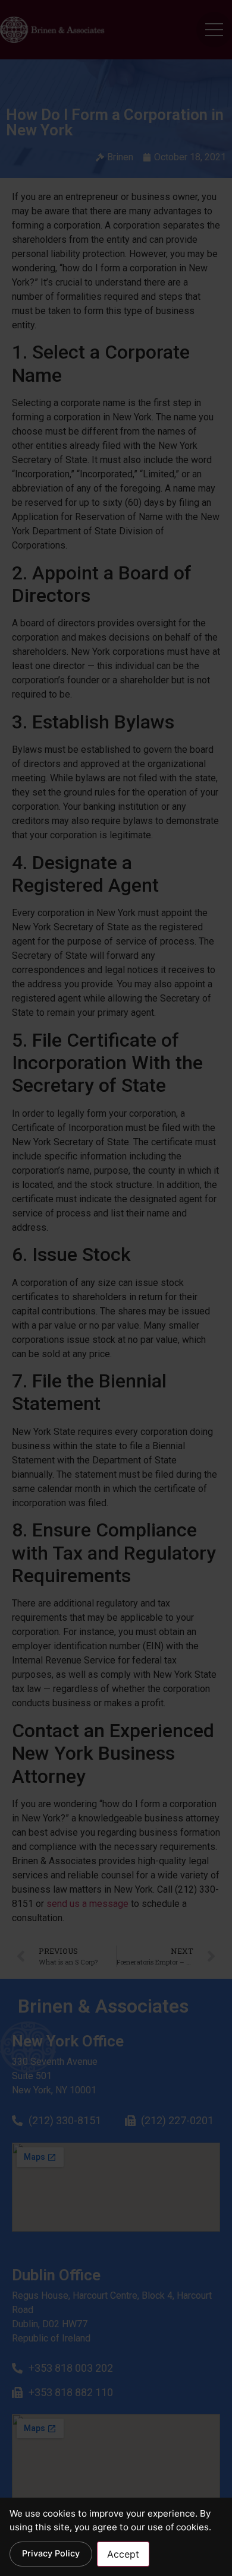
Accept (123, 2554)
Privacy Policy (51, 2553)
